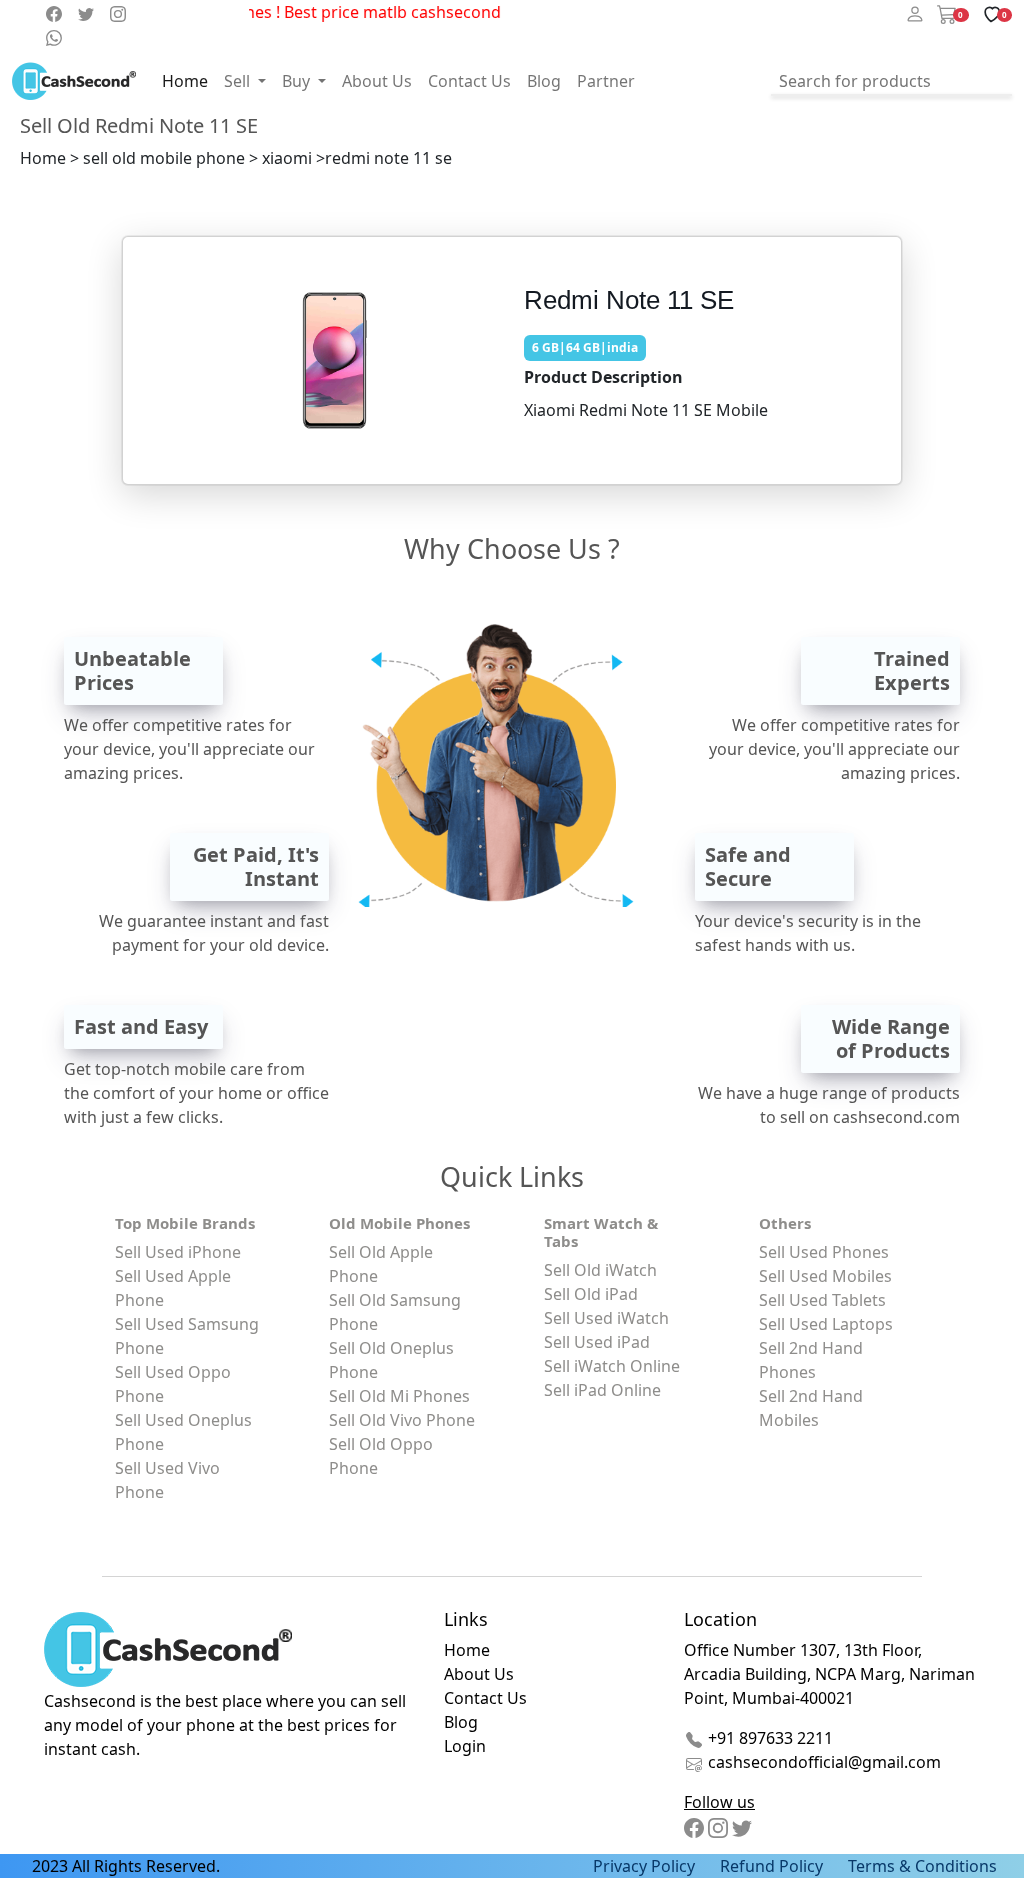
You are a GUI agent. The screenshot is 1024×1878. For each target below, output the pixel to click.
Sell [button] (239, 81)
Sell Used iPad (597, 1342)
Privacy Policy (644, 1866)
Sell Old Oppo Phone (381, 1456)
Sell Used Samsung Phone (187, 1336)
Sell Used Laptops (826, 1324)
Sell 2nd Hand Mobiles (811, 1408)
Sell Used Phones (824, 1252)
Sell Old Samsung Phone (395, 1312)
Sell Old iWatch (600, 1270)
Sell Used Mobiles (825, 1276)
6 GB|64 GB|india (585, 347)
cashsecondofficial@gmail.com (824, 1762)
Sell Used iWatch (606, 1318)
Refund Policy (771, 1866)
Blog (544, 81)
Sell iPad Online (602, 1390)
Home (185, 81)
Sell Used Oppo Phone (173, 1384)
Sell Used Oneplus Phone (183, 1432)
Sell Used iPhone (178, 1252)
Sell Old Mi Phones (399, 1396)
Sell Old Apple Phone (381, 1264)
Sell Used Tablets (822, 1300)
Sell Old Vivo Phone (402, 1420)
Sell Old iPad (591, 1294)
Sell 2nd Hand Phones (811, 1360)
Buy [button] (298, 81)
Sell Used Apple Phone (173, 1288)
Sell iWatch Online (612, 1366)
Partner (606, 81)
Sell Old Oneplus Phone (391, 1360)
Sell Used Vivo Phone (167, 1480)
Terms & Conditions (922, 1866)
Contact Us (469, 81)
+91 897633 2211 (768, 1738)
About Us (377, 81)
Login (465, 1746)
